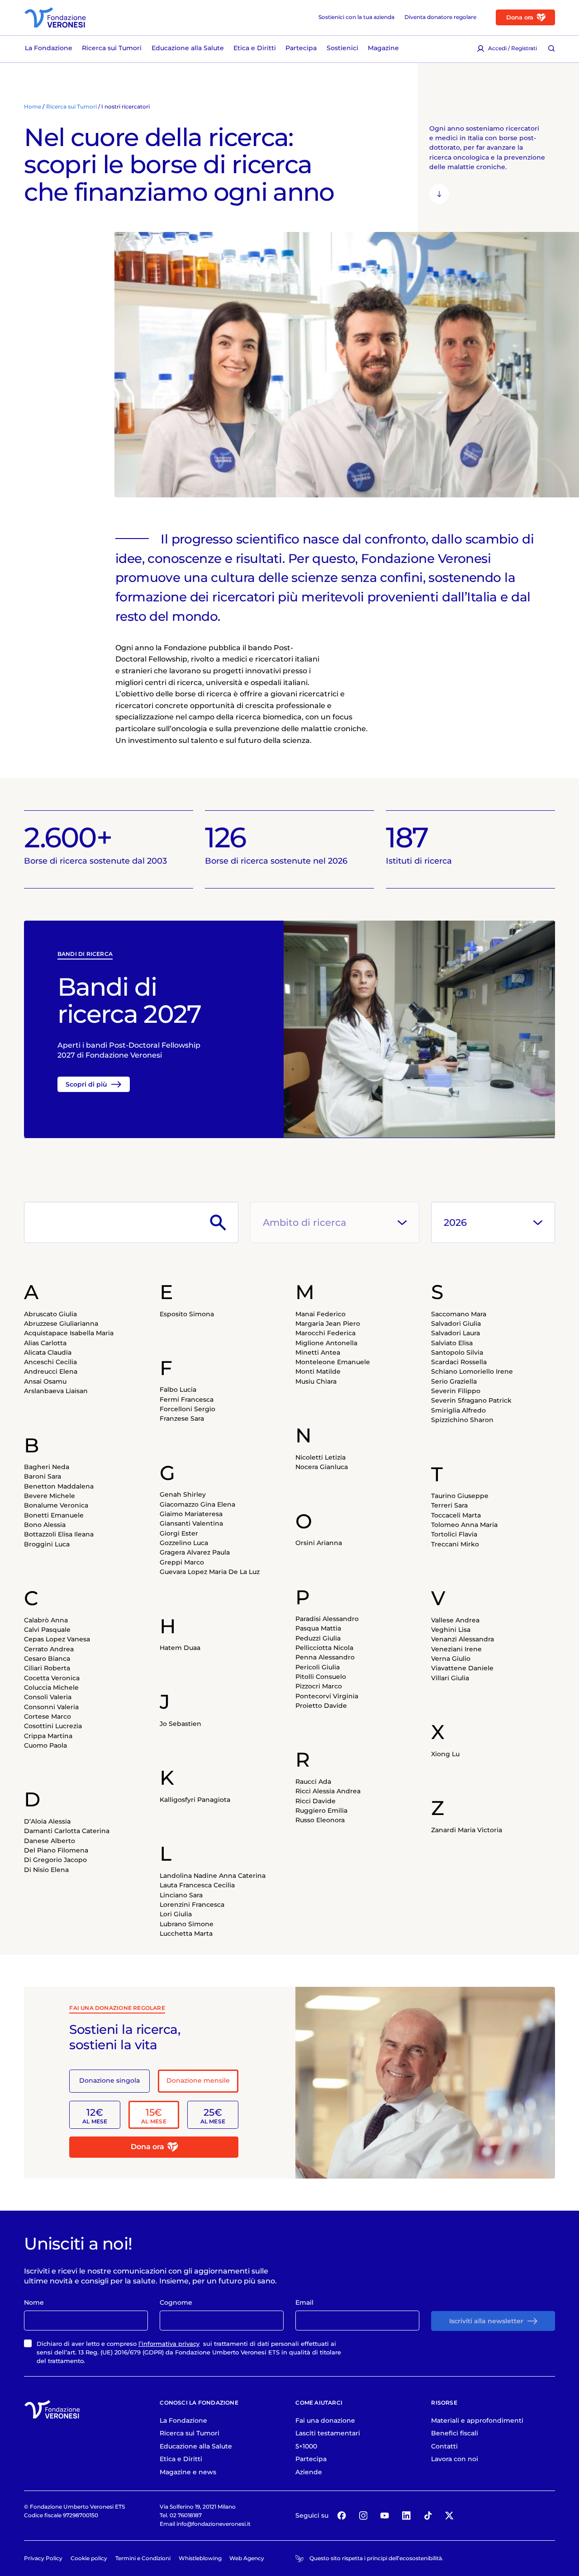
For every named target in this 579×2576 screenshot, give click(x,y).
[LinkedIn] (406, 2516)
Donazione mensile (198, 2080)
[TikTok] (428, 2516)
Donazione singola (109, 2080)
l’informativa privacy (169, 2344)
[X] (449, 2516)
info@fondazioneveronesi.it (214, 2524)
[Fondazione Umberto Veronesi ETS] (55, 17)
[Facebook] (342, 2516)
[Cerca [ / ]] (551, 48)
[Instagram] (363, 2516)
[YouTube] (385, 2516)
